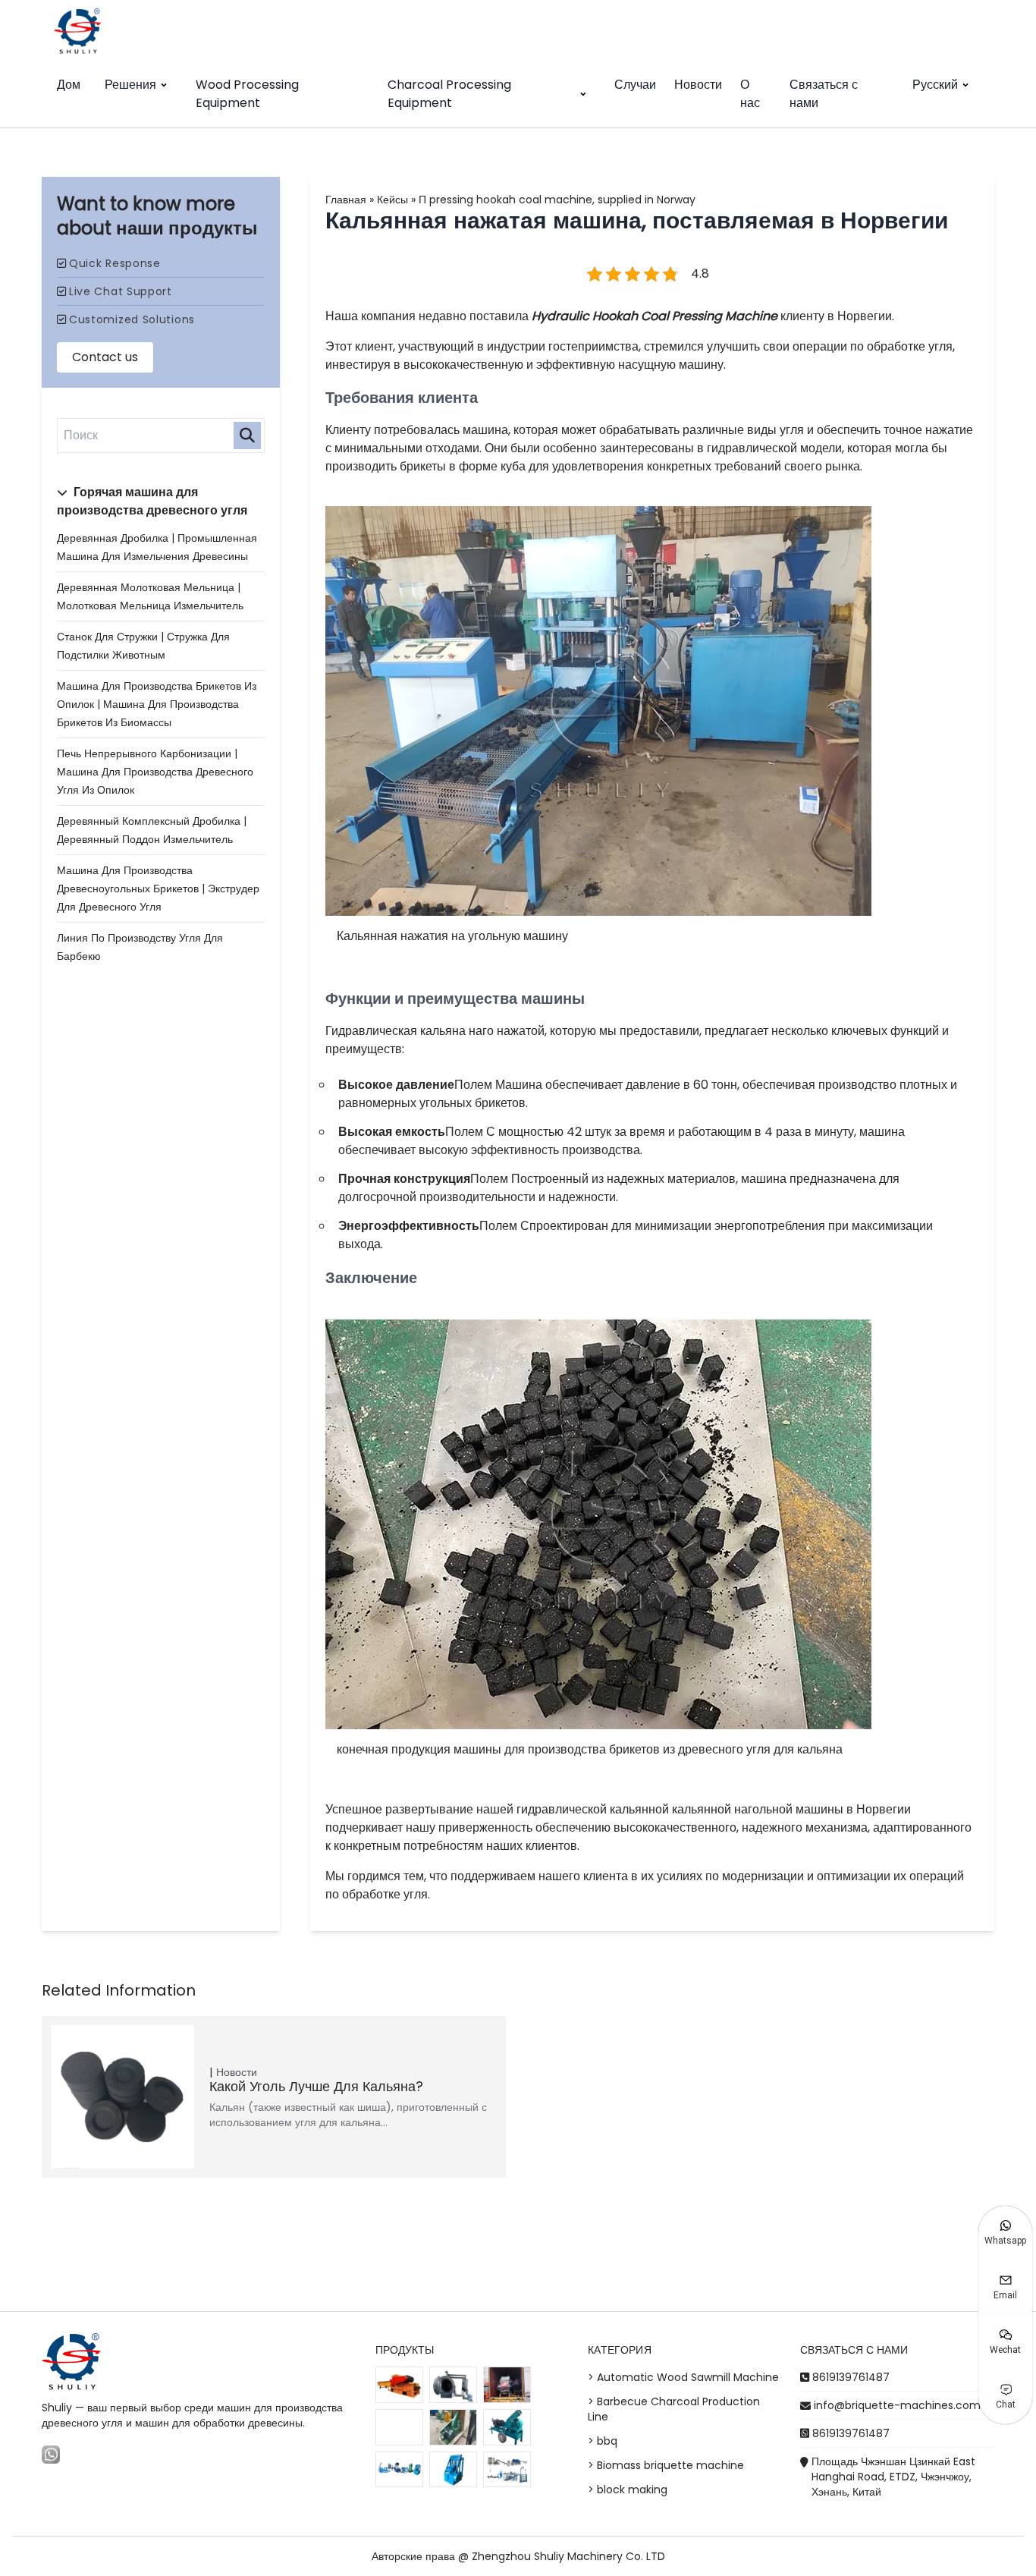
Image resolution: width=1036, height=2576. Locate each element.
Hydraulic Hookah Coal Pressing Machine (655, 316)
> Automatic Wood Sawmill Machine (683, 2377)
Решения (130, 85)
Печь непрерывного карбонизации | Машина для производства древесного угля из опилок (155, 772)
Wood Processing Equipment (247, 94)
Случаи (635, 85)
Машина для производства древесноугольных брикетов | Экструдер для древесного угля (158, 889)
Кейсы (392, 200)
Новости (698, 85)
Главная (346, 200)
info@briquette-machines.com (897, 2405)
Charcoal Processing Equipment (449, 94)
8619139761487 (851, 2377)
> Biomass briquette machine (666, 2465)
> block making (628, 2490)
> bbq (603, 2441)
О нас (750, 94)
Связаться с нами (824, 94)
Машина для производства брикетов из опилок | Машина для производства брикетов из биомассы (157, 704)
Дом (69, 85)
